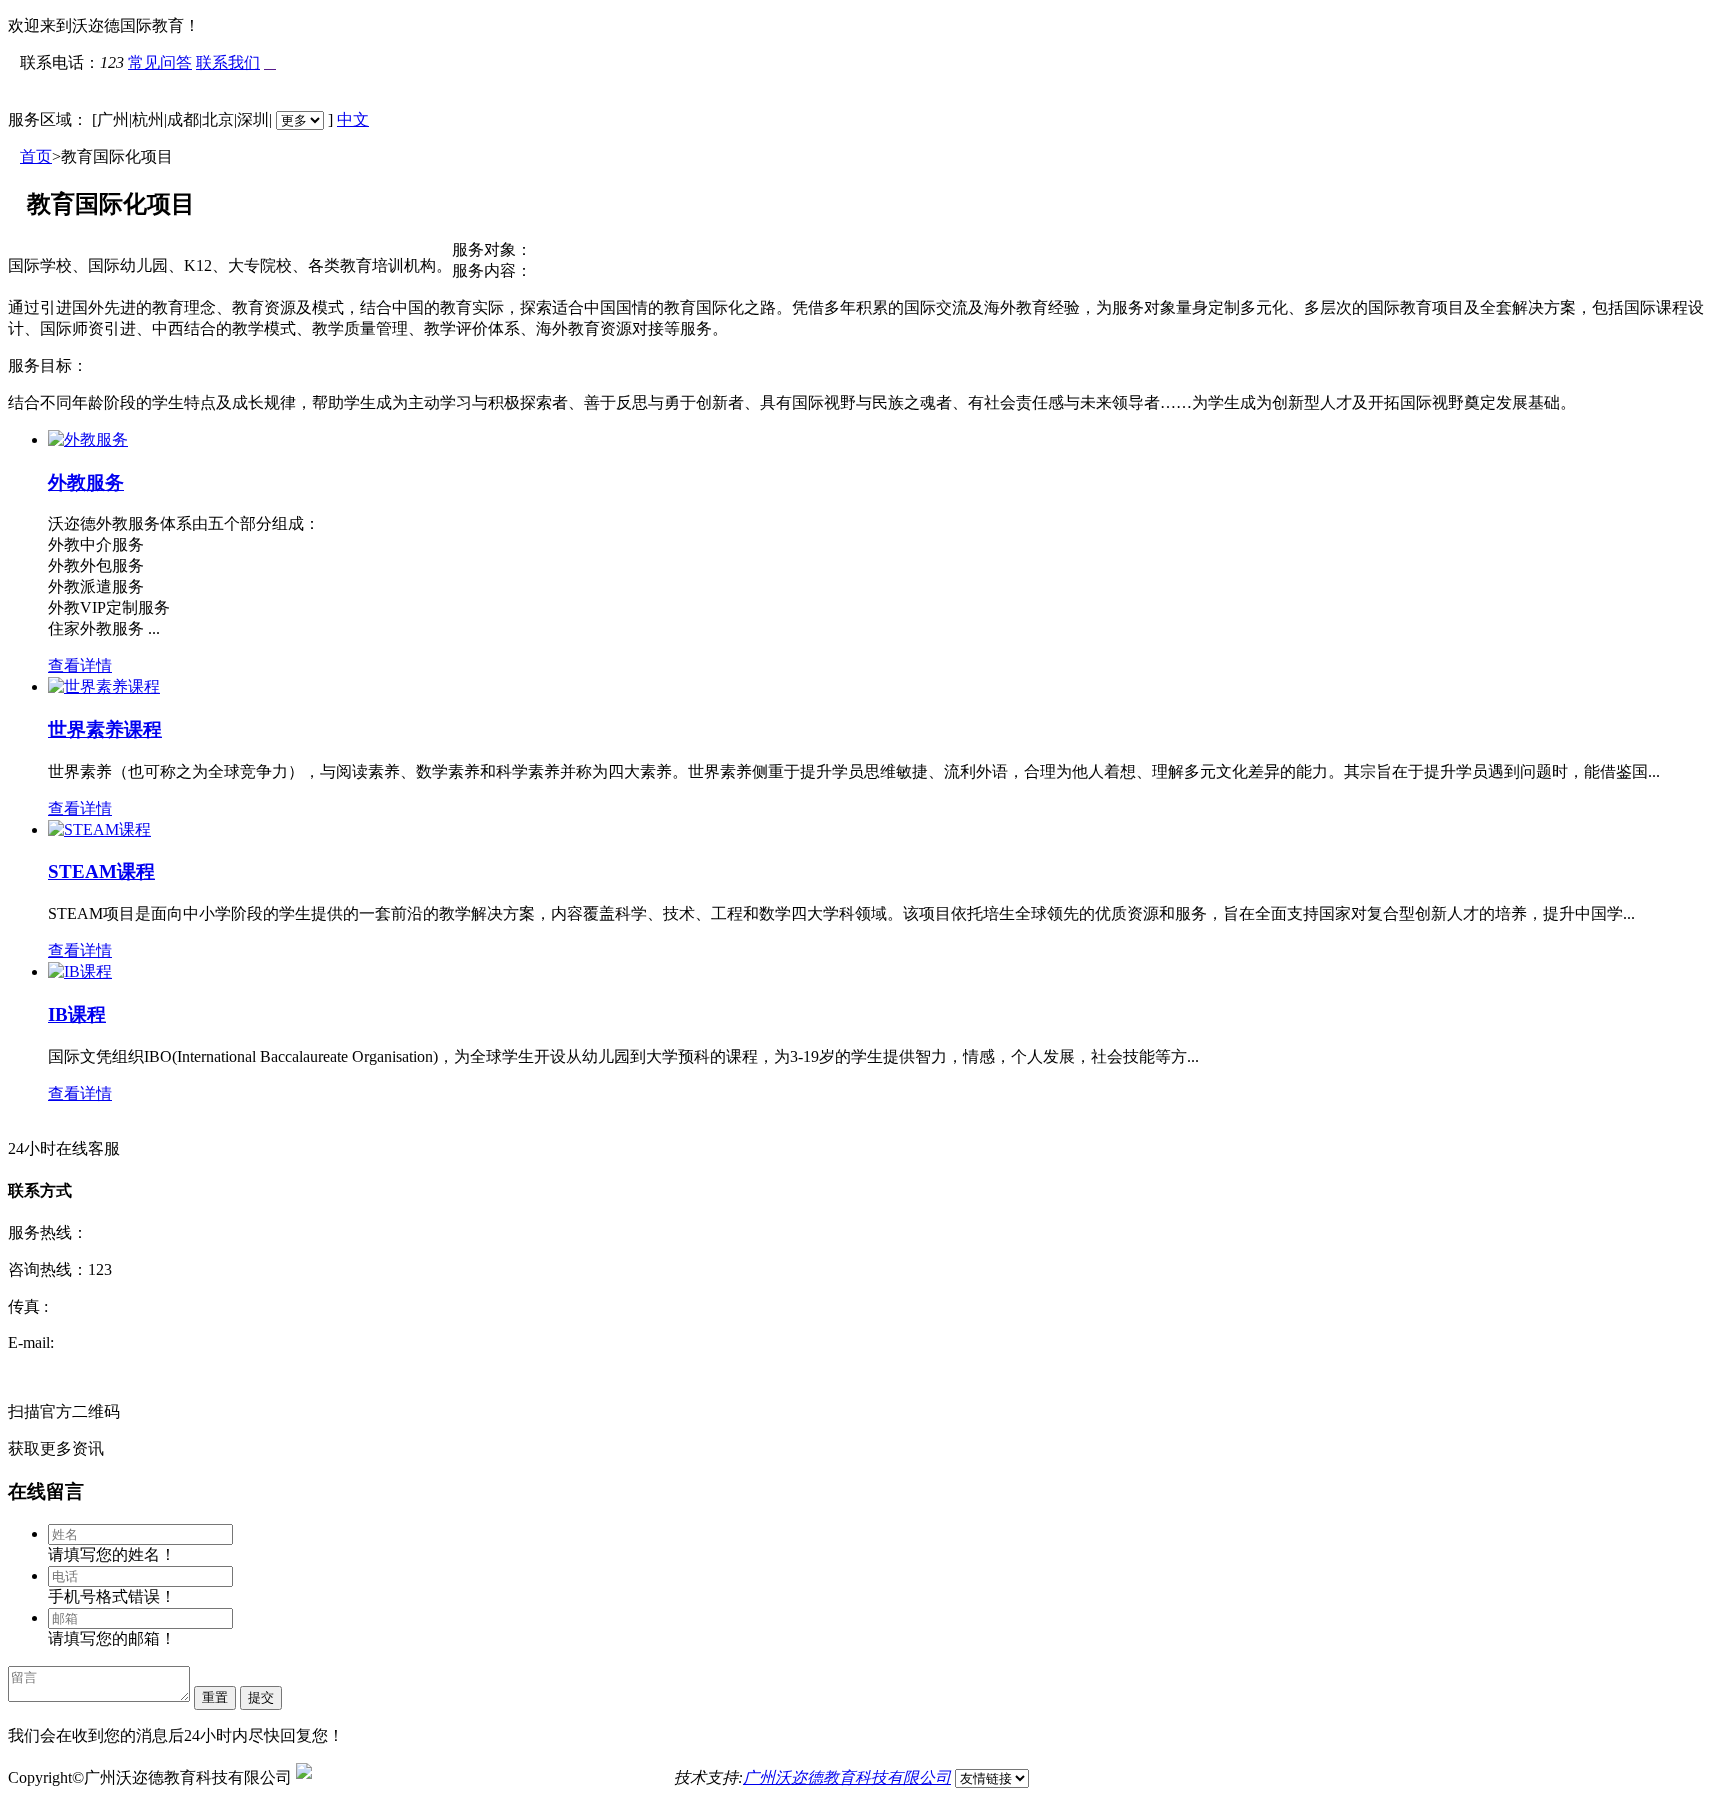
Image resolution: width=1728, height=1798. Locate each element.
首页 (36, 156)
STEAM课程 (101, 871)
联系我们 (228, 62)
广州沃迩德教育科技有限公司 (847, 1777)
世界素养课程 (105, 729)
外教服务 (86, 482)
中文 (353, 119)
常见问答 (160, 62)
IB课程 (77, 1014)
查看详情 (80, 665)
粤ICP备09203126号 (601, 1777)
